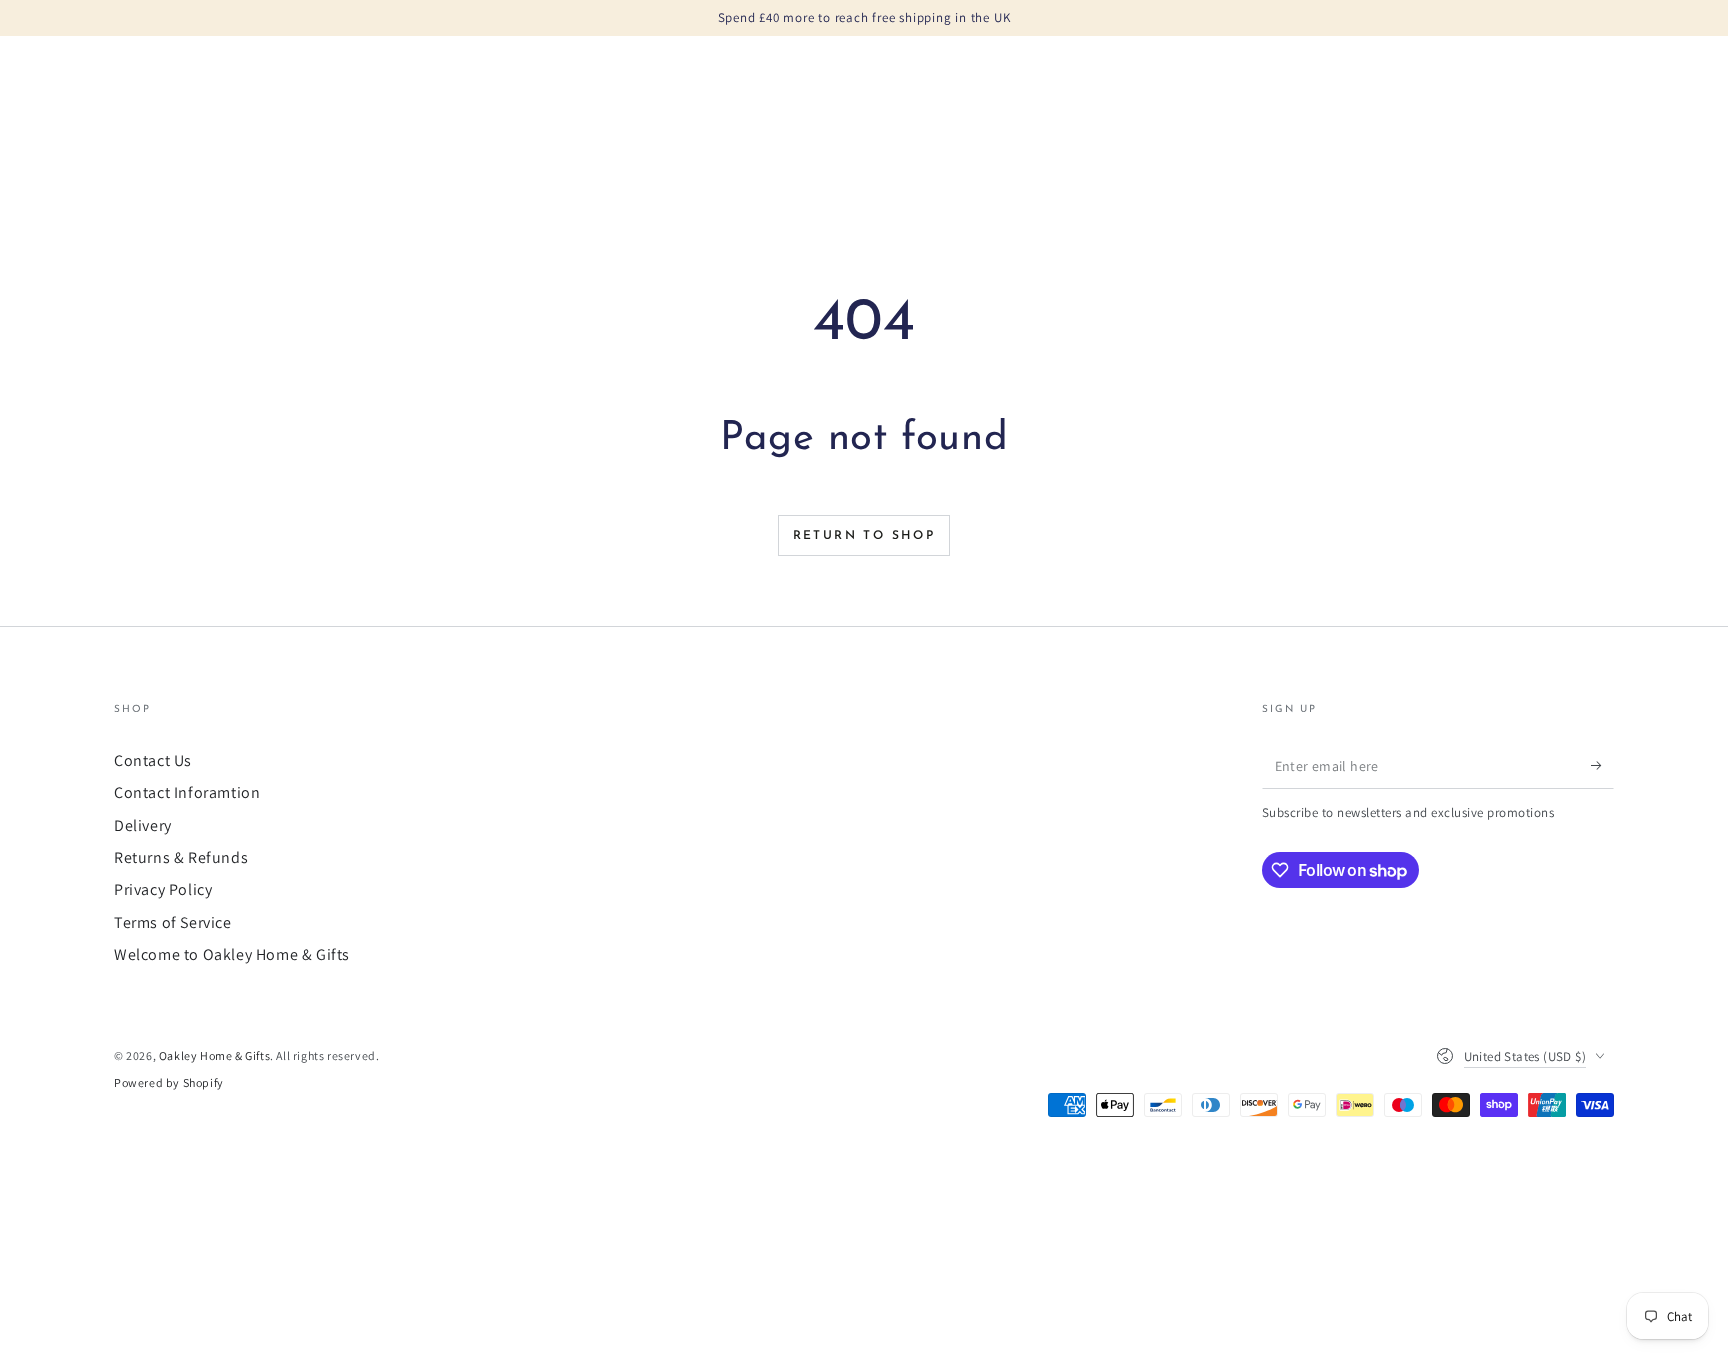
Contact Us (153, 760)
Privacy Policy (163, 889)
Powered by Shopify (169, 1082)
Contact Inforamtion (187, 792)
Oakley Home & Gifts (214, 1055)
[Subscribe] (1602, 766)
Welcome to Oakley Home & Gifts (232, 954)
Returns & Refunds (181, 857)
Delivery (143, 825)
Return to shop (864, 536)
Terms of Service (173, 922)
